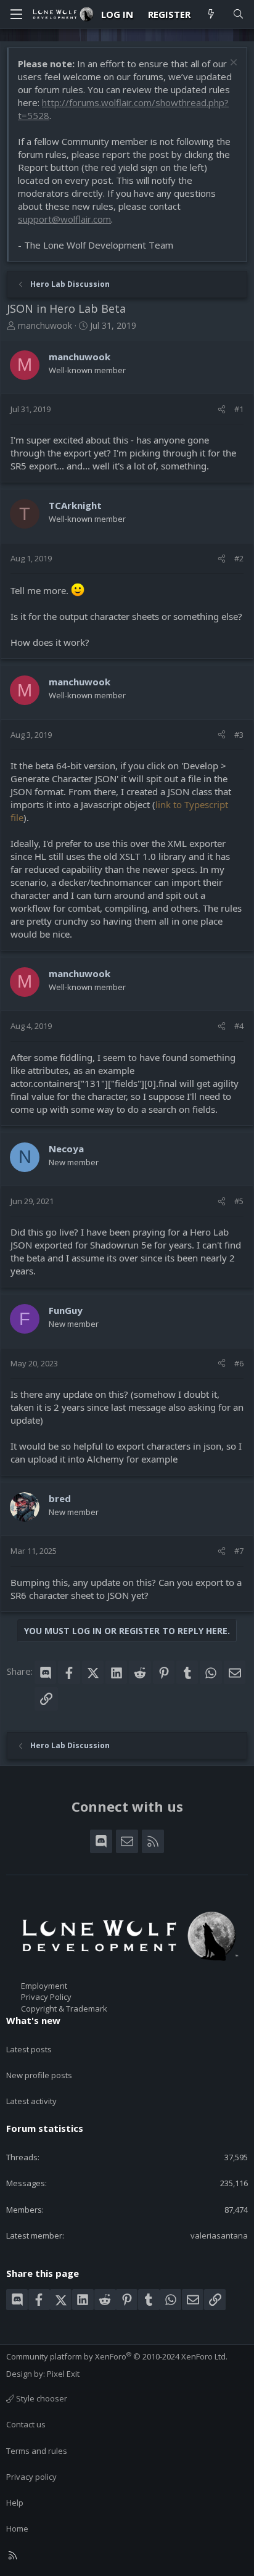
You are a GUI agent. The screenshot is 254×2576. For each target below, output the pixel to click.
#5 (239, 1201)
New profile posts (39, 2075)
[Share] (222, 409)
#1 (239, 409)
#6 (239, 1363)
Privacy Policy (46, 1997)
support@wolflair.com (64, 219)
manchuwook (45, 325)
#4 (239, 1026)
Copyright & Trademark (64, 2008)
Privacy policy (31, 2477)
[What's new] (211, 14)
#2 (239, 558)
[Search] (238, 14)
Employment (44, 1986)
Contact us (26, 2424)
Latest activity (31, 2101)
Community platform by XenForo (117, 2356)
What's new (33, 2020)
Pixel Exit (63, 2374)
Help (15, 2503)
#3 (239, 735)
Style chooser (41, 2398)
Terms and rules (37, 2451)
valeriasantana (219, 2235)
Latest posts (29, 2049)
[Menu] (16, 14)
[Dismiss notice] (232, 64)
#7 (239, 1551)
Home (17, 2529)
